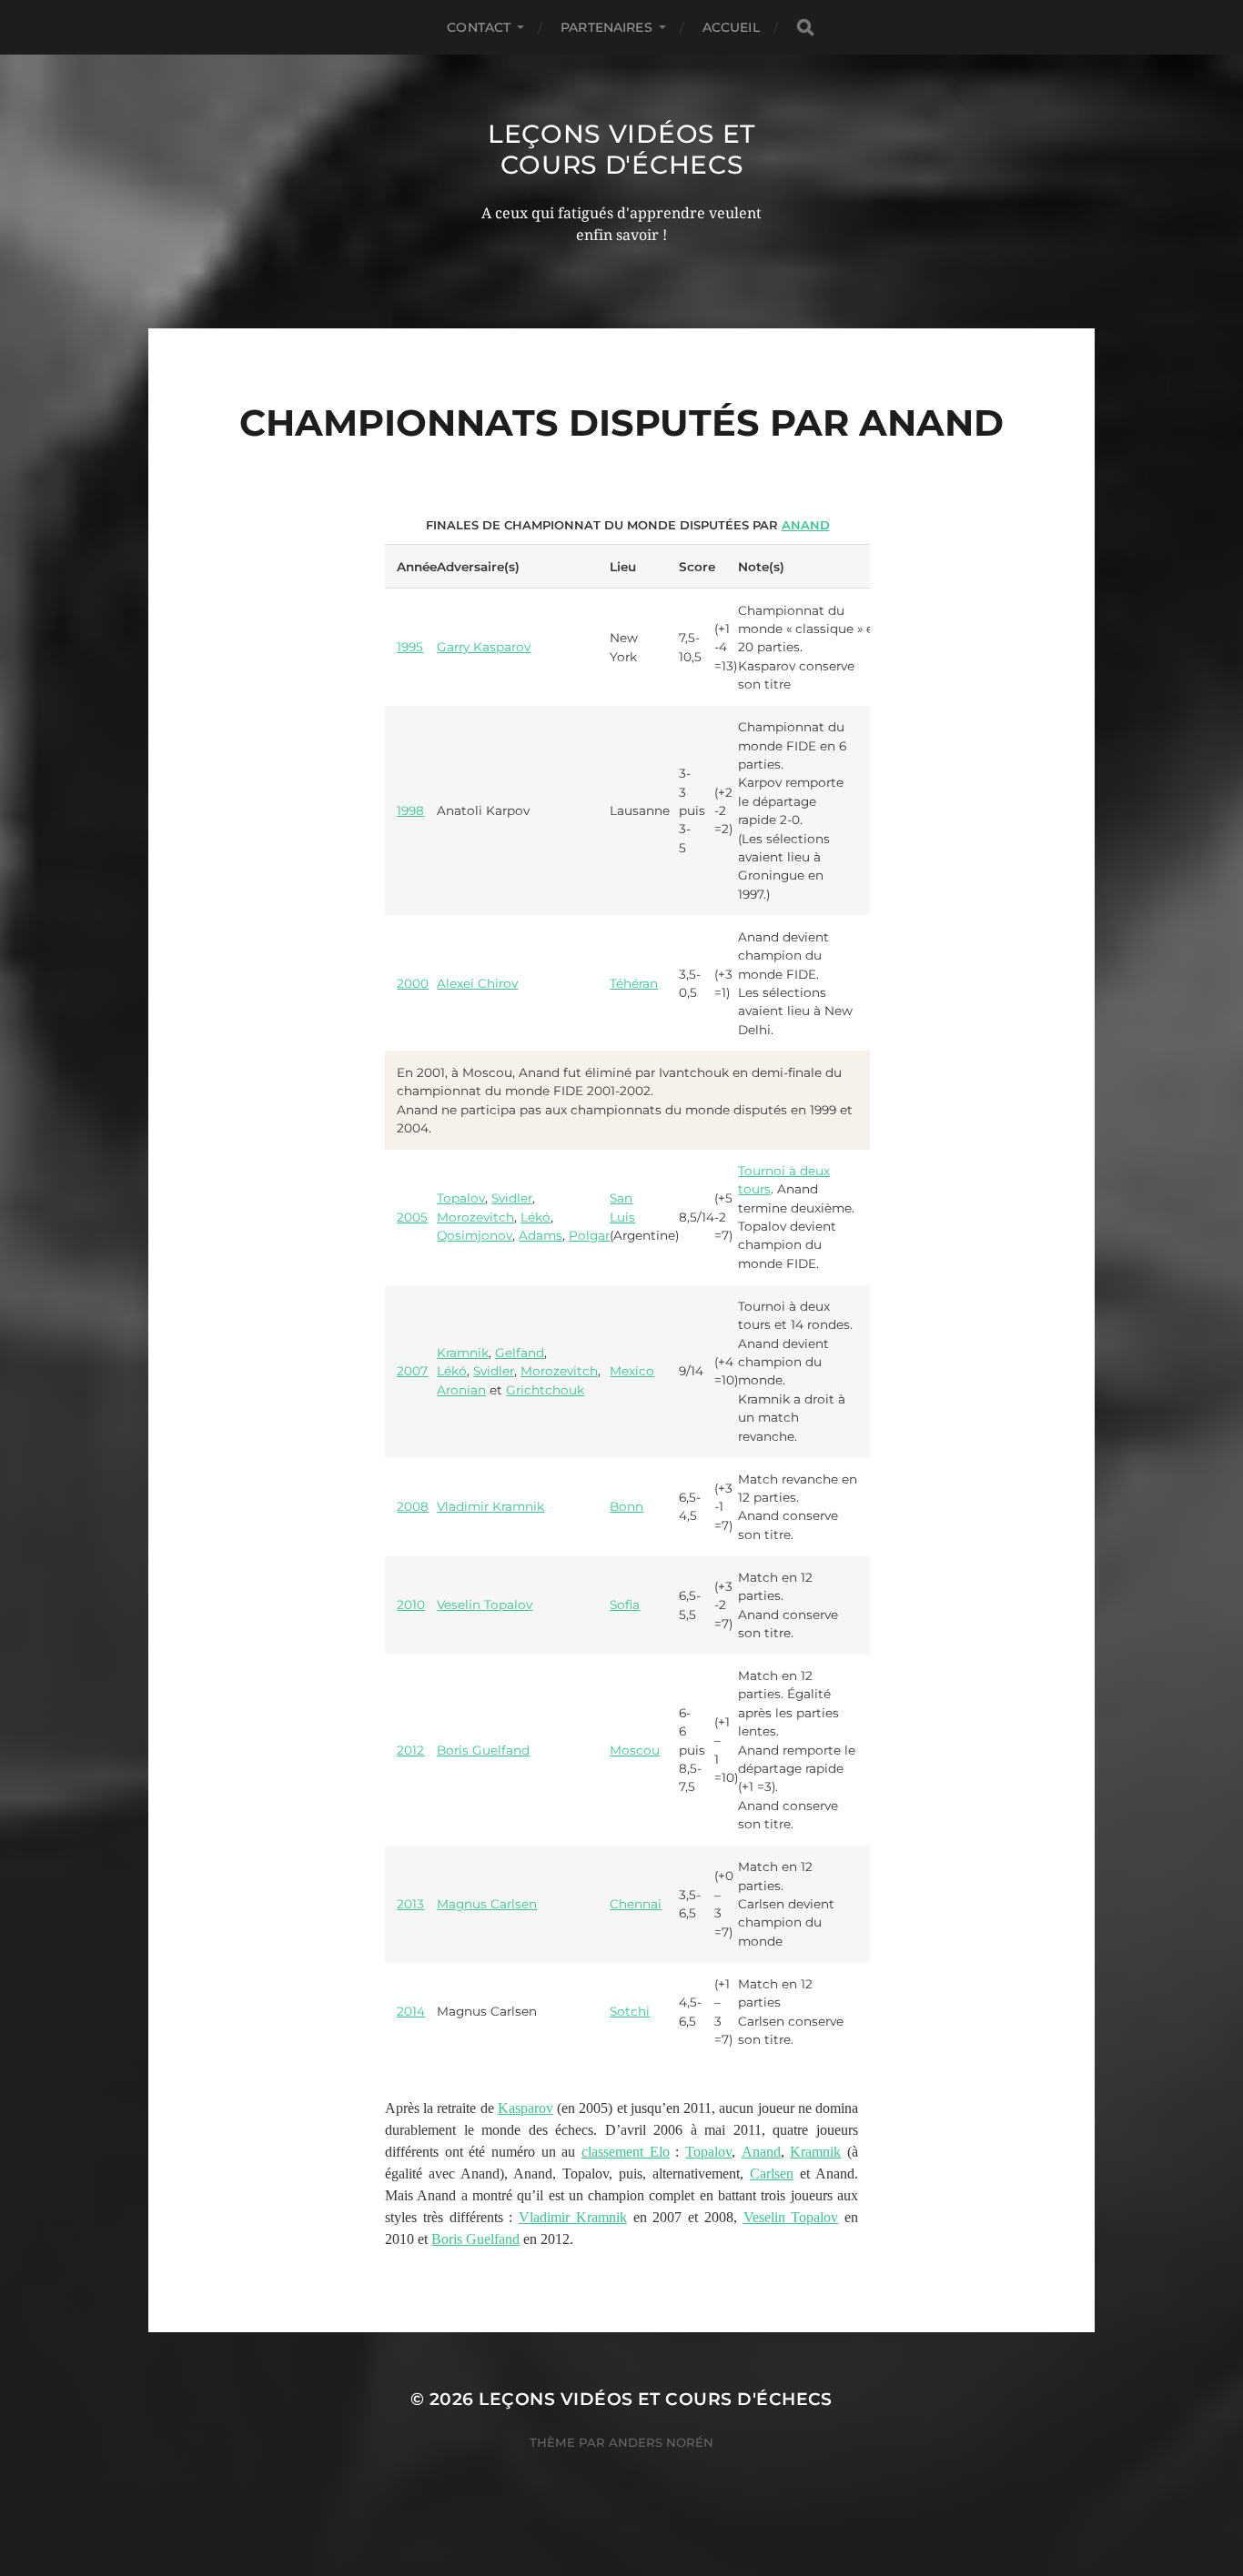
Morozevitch (475, 1217)
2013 (410, 1904)
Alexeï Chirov (477, 983)
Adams (541, 1235)
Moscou (635, 1750)
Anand (806, 525)
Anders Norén (661, 2442)
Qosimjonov (475, 1235)
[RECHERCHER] (805, 28)
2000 (413, 983)
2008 (413, 1506)
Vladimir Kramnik (490, 1506)
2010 (411, 1605)
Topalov (461, 1198)
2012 (410, 1750)
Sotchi (630, 2011)
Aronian (461, 1390)
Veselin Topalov (485, 1605)
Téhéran (634, 983)
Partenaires (606, 27)
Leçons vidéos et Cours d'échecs (621, 149)
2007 (412, 1371)
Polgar (589, 1235)
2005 (412, 1217)
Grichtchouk (545, 1390)
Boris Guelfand (483, 1750)
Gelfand (520, 1353)
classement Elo (626, 2152)
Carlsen (772, 2173)
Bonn (627, 1506)
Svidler (512, 1198)
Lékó (536, 1217)
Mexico (632, 1371)
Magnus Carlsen (487, 1904)
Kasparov (525, 2108)
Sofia (625, 1605)
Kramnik (463, 1353)
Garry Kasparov (484, 647)
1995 (410, 647)
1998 (410, 810)
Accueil (731, 27)
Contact (479, 27)
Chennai (636, 1904)
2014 (411, 2011)
